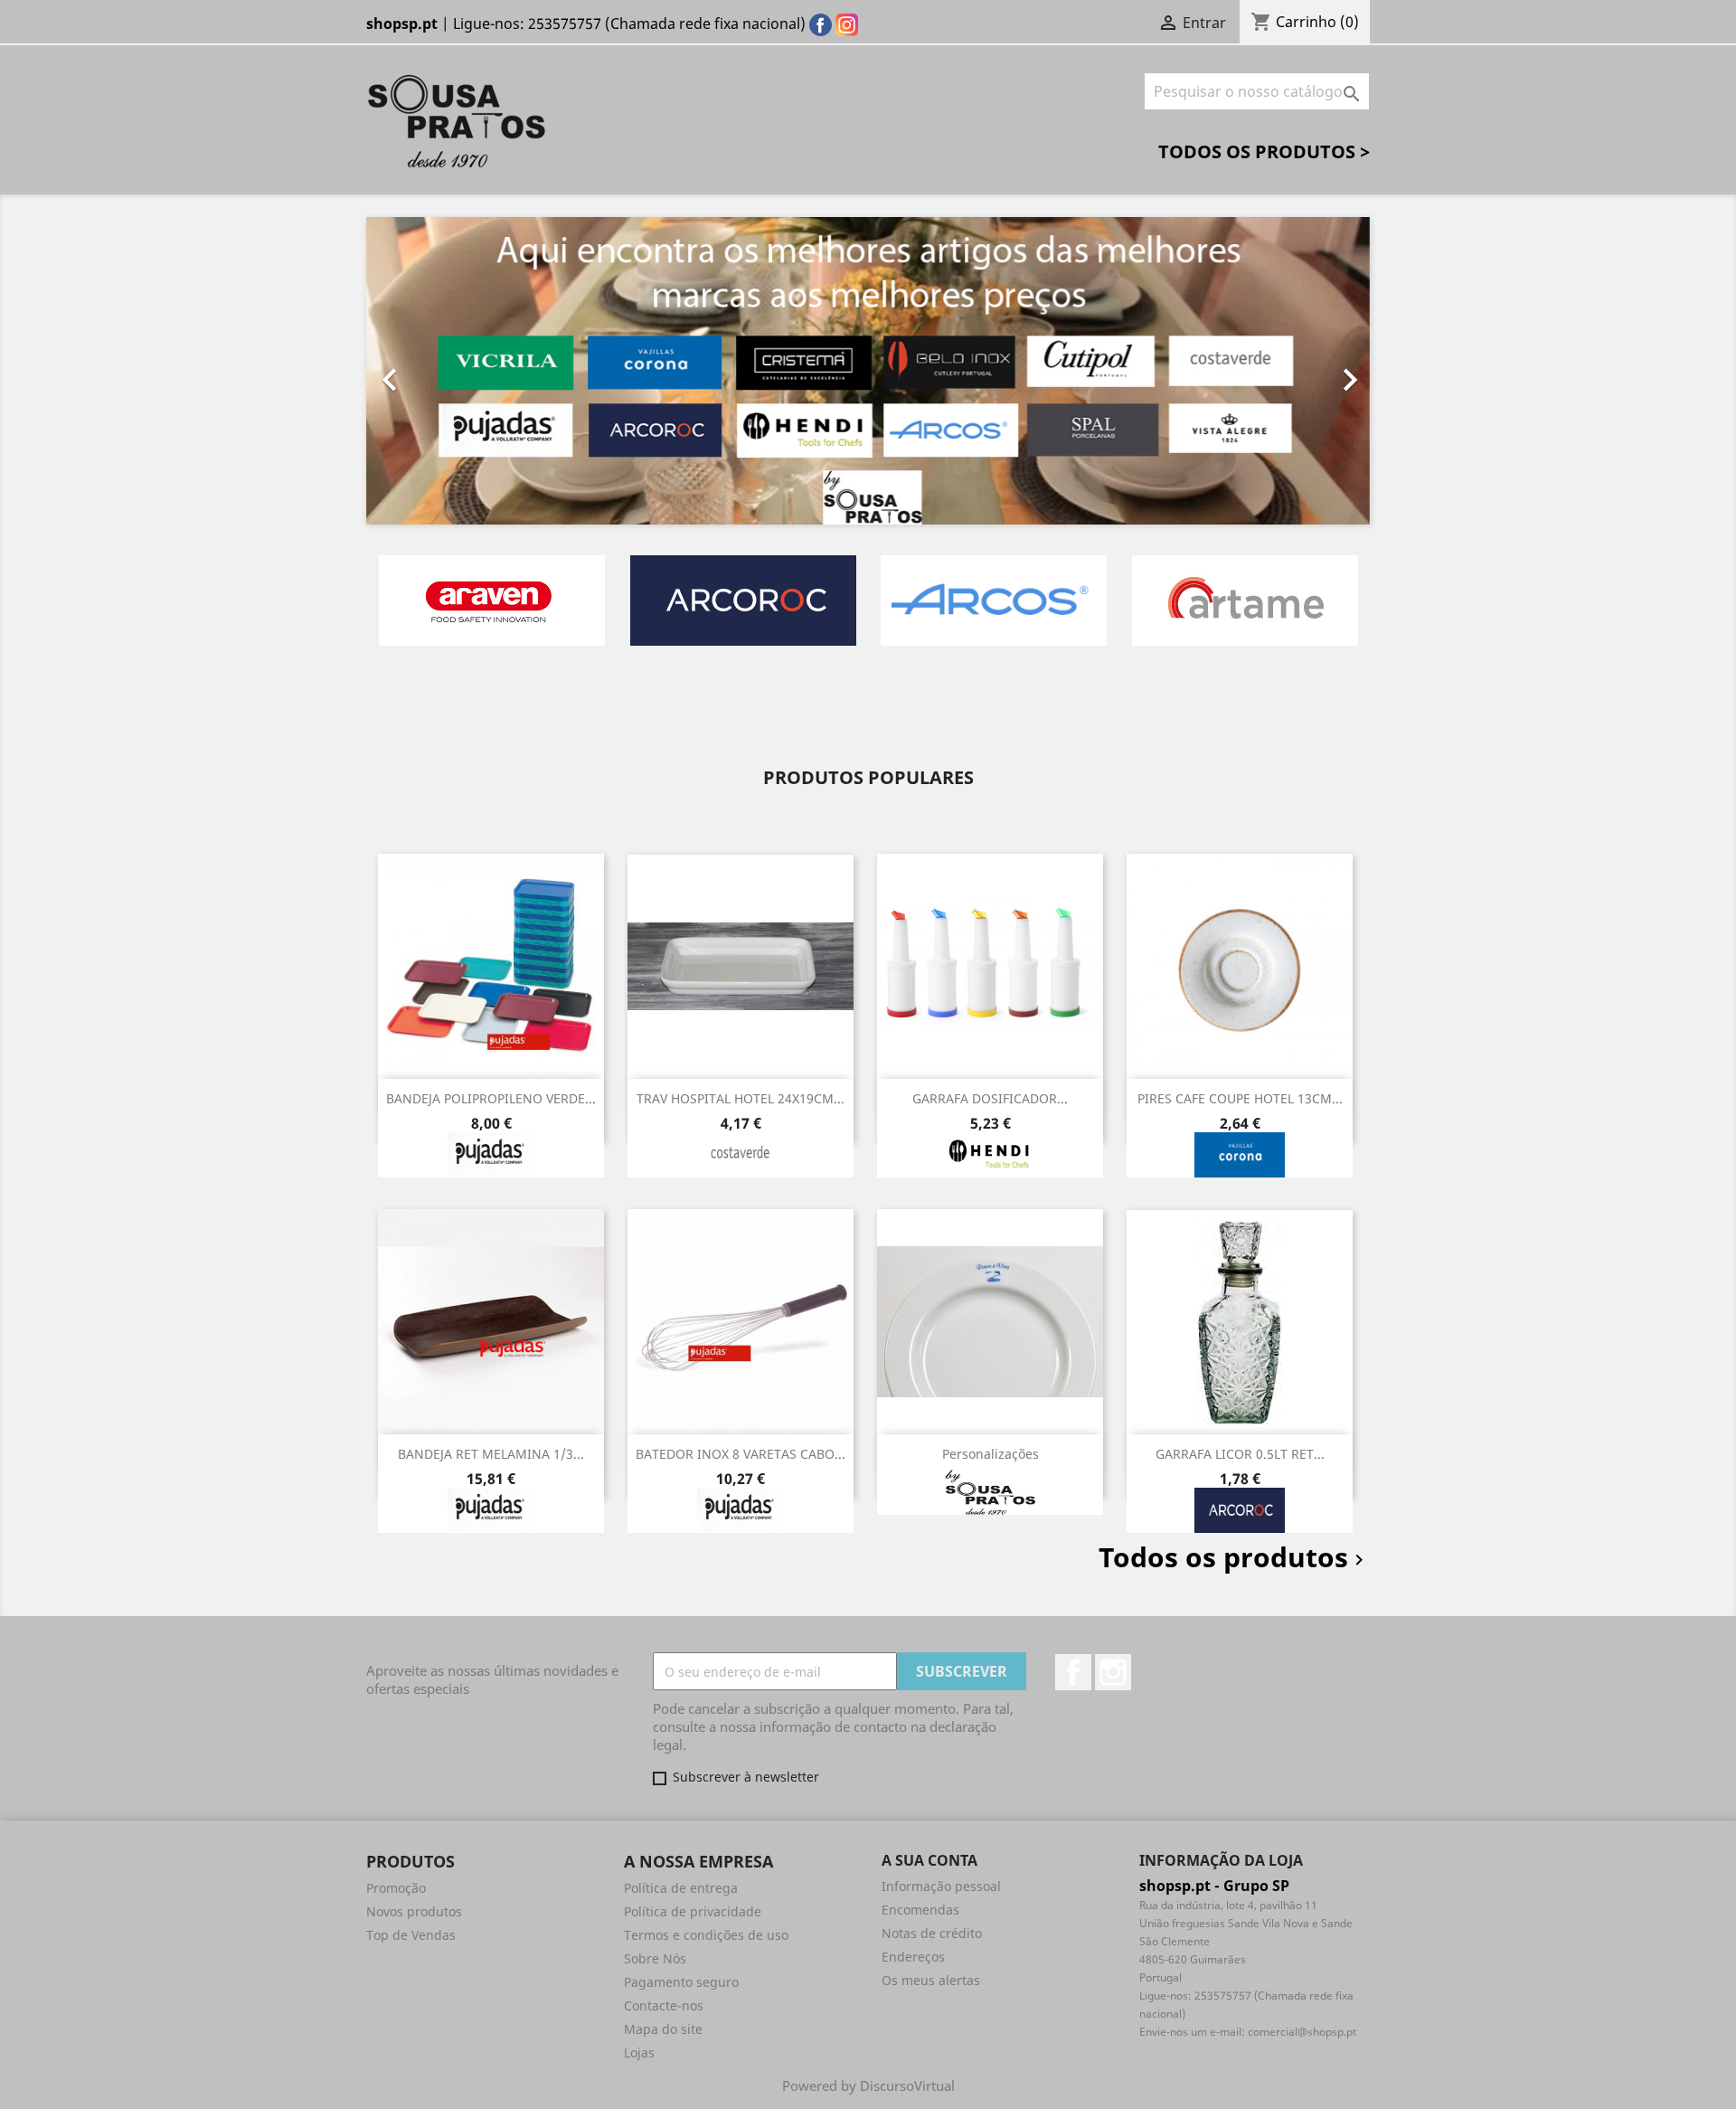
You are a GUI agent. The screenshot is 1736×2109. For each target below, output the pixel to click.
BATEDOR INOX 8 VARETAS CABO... (741, 1454)
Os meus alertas (931, 1980)
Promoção (396, 1888)
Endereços (913, 1957)
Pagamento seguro (681, 1982)
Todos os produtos (1234, 1557)
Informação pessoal (941, 1886)
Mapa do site (663, 2029)
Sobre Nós (655, 1958)
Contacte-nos (664, 2005)
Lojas (639, 2052)
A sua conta (929, 1860)
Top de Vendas (411, 1935)
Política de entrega (681, 1888)
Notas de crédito (932, 1933)
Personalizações (991, 1454)
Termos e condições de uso (706, 1935)
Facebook (1073, 1672)
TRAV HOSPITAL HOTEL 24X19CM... (741, 1098)
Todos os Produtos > (1264, 151)
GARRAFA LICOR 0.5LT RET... (1240, 1454)
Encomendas (920, 1910)
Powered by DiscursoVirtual (868, 2085)
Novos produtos (414, 1911)
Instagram (1113, 1672)
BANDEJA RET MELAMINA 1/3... (491, 1454)
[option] (868, 371)
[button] (442, 371)
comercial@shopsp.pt (1302, 2032)
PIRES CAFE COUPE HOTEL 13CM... (1240, 1098)
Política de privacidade (693, 1911)
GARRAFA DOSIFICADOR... (990, 1098)
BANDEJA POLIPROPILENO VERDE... (491, 1098)
